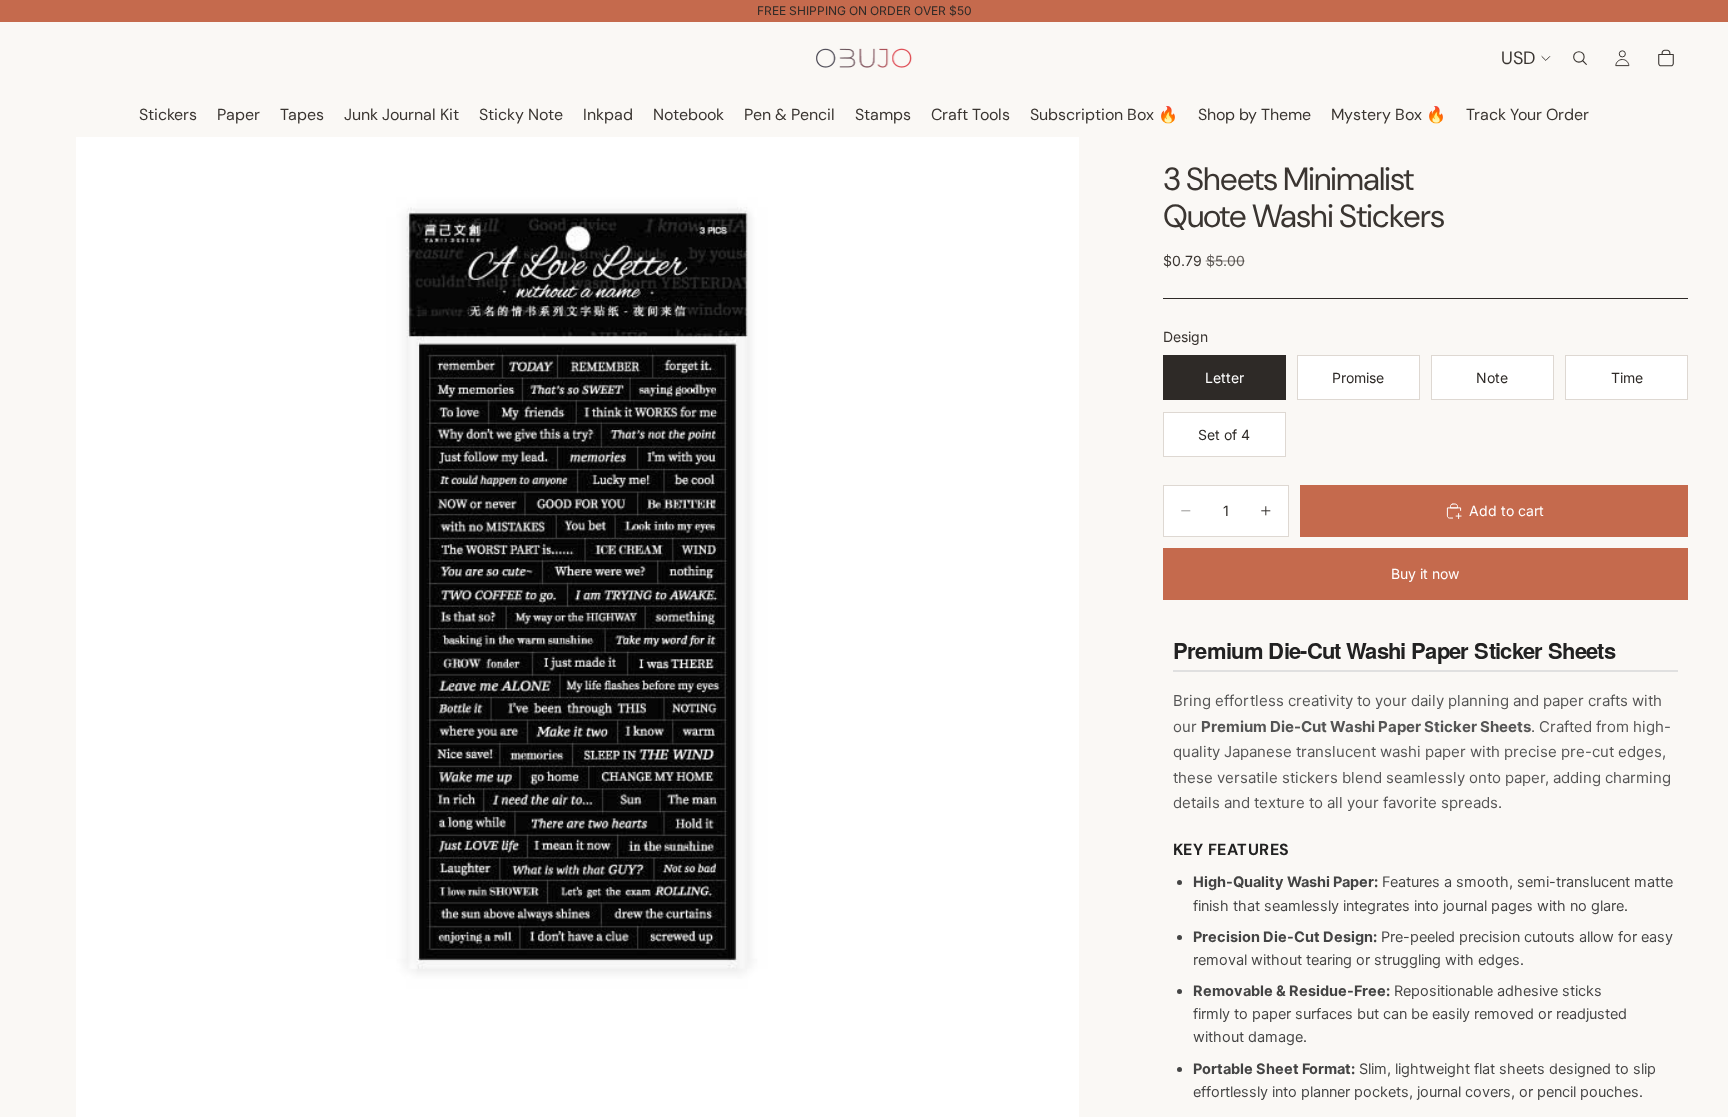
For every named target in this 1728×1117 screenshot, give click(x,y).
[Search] (1580, 58)
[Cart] (1666, 58)
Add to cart (1506, 510)
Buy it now (1425, 573)
